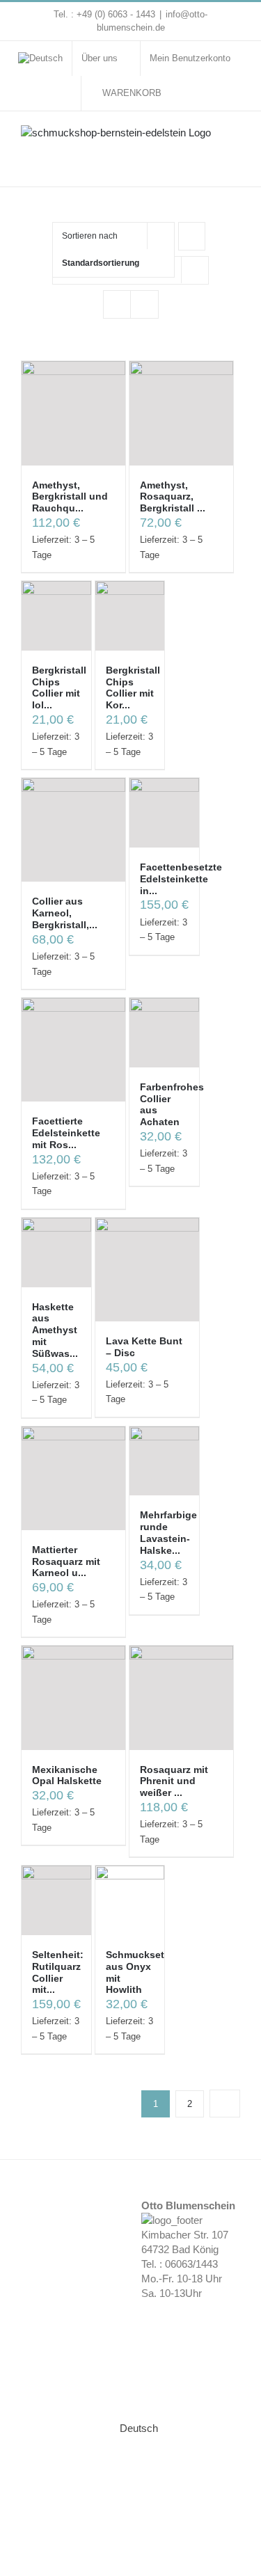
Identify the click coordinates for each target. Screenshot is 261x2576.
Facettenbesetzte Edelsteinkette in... (181, 879)
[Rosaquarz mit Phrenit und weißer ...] (181, 1698)
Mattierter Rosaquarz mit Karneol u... (66, 1561)
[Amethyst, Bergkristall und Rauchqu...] (73, 413)
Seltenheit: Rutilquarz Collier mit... (58, 1972)
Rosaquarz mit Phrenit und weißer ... (174, 1781)
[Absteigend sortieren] (192, 236)
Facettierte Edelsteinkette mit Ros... (66, 1133)
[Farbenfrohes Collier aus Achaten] (164, 1033)
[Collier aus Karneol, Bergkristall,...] (73, 830)
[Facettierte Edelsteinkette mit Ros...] (73, 1050)
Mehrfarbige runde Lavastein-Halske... (168, 1532)
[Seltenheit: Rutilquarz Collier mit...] (56, 1900)
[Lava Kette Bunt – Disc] (147, 1270)
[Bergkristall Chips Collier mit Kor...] (130, 616)
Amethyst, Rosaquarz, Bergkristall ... (173, 497)
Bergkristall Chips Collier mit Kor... (133, 687)
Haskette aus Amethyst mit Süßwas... (55, 1330)
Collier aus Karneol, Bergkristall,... (65, 913)
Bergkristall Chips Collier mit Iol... (59, 687)
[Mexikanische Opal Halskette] (73, 1698)
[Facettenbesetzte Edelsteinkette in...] (164, 813)
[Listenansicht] (144, 304)
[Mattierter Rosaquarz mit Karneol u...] (73, 1478)
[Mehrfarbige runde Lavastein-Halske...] (164, 1461)
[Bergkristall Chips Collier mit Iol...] (56, 616)
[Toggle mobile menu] (235, 140)
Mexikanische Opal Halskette (67, 1775)
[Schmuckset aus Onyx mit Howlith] (130, 1900)
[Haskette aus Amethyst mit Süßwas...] (56, 1253)
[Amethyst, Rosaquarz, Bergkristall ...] (181, 413)
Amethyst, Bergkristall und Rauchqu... (70, 497)
